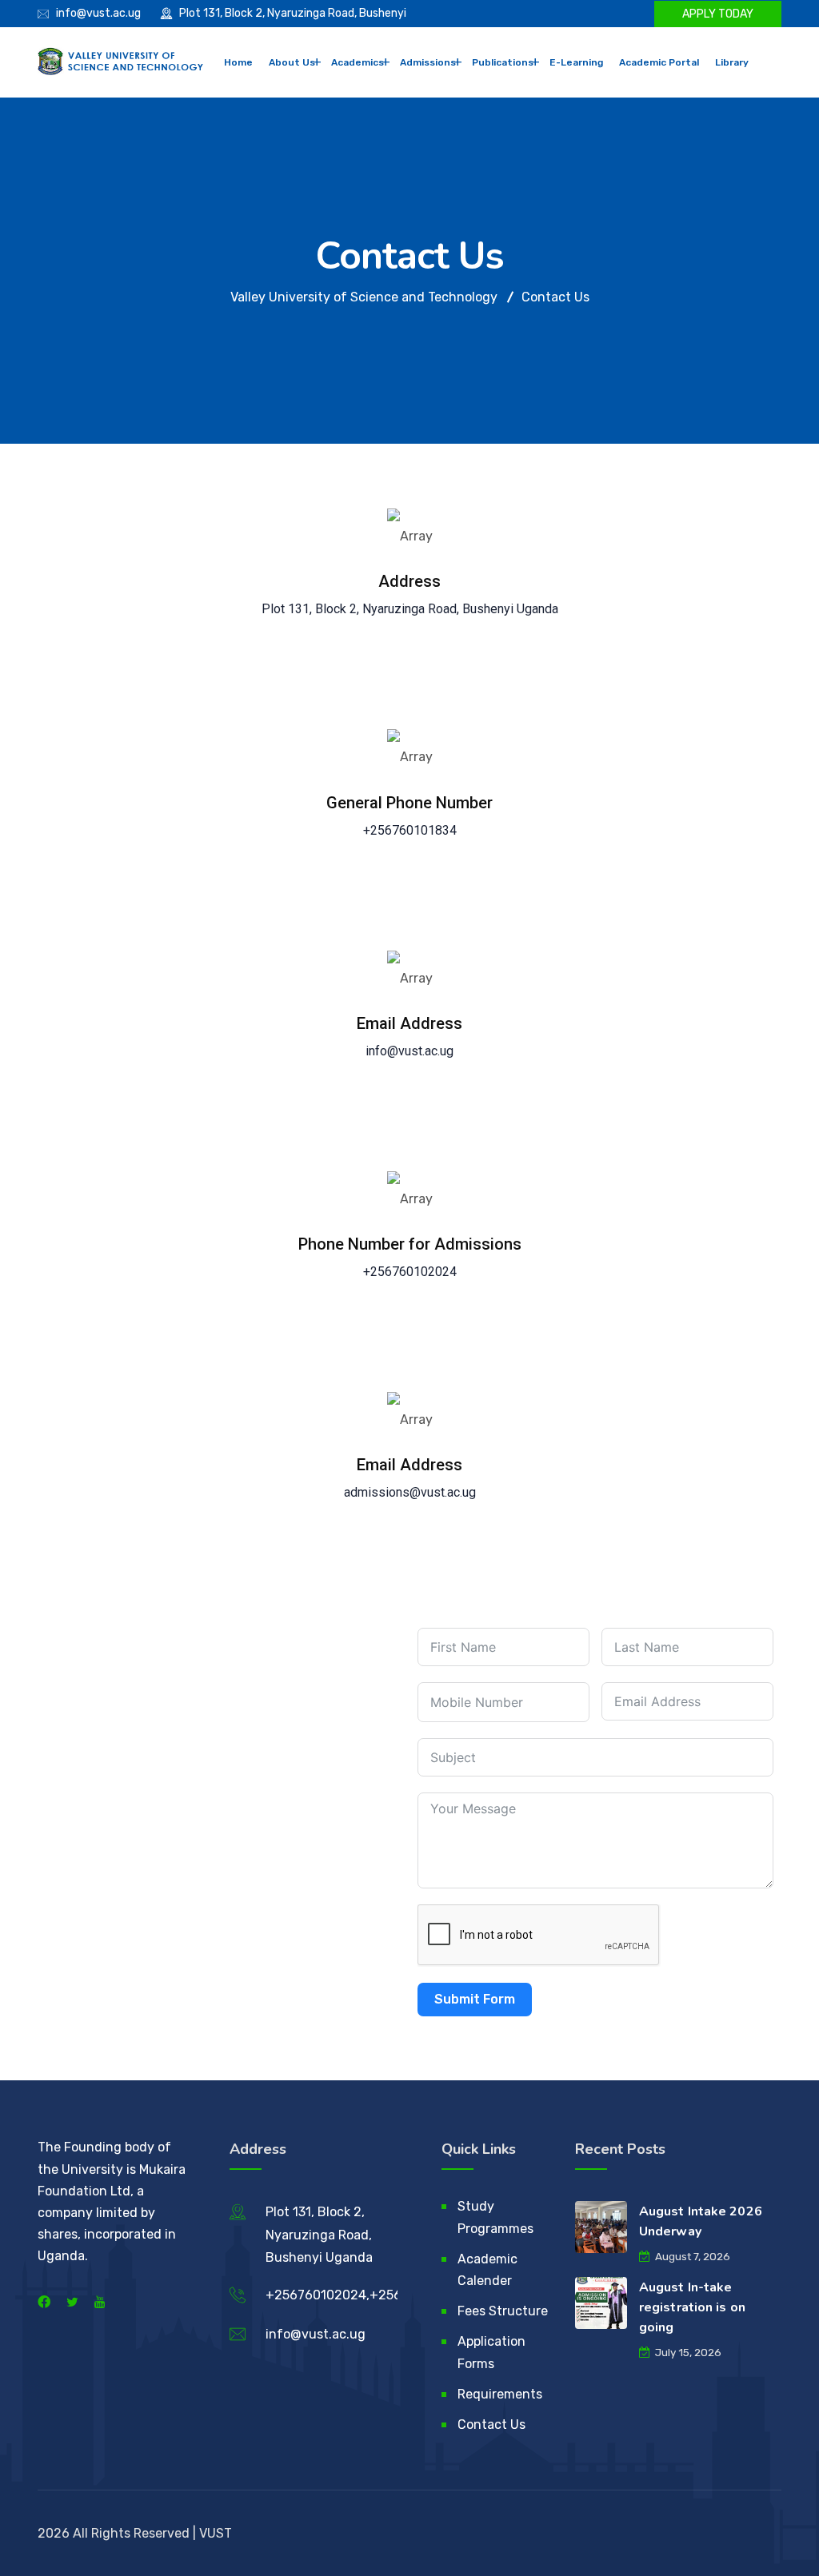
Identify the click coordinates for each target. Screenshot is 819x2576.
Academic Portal (659, 62)
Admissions (428, 62)
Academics (358, 62)
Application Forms (491, 2352)
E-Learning (576, 62)
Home (238, 62)
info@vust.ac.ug (98, 13)
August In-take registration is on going (692, 2307)
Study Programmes (495, 2217)
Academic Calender (487, 2270)
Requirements (500, 2394)
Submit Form (475, 1999)
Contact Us (491, 2424)
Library (732, 62)
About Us (292, 62)
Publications (503, 62)
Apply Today (718, 14)
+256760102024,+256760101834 (366, 2295)
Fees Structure (503, 2311)
